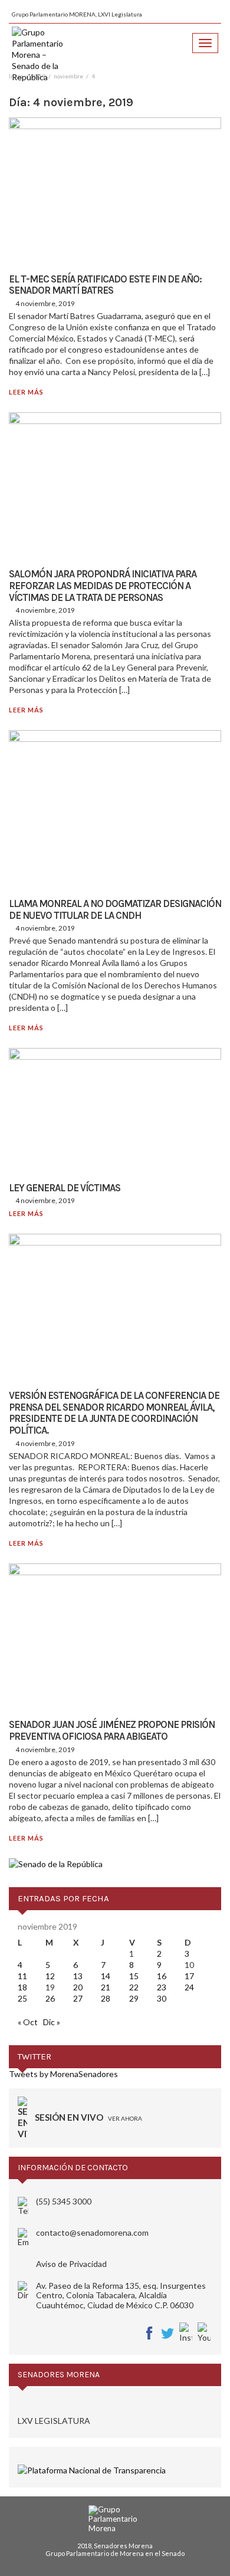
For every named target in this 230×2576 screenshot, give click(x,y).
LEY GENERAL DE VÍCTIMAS (65, 1188)
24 (189, 1987)
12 (50, 1976)
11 (22, 1976)
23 (162, 1987)
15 (134, 1976)
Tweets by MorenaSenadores (63, 2074)
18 (22, 1987)
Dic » (52, 2022)
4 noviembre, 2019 (45, 303)
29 (134, 1998)
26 (50, 1998)
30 (162, 1998)
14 (106, 1976)
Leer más (26, 392)
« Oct (28, 2022)
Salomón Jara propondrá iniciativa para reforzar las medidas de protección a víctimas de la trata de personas (103, 585)
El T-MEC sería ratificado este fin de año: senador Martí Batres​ (105, 285)
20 (78, 1987)
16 (162, 1976)
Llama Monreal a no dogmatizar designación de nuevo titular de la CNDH (115, 909)
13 (78, 1976)
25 (22, 1998)
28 (106, 1998)
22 (134, 1987)
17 (189, 1976)
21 (106, 1987)
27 (78, 1998)
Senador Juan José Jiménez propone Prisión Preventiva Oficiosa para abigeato (112, 1730)
